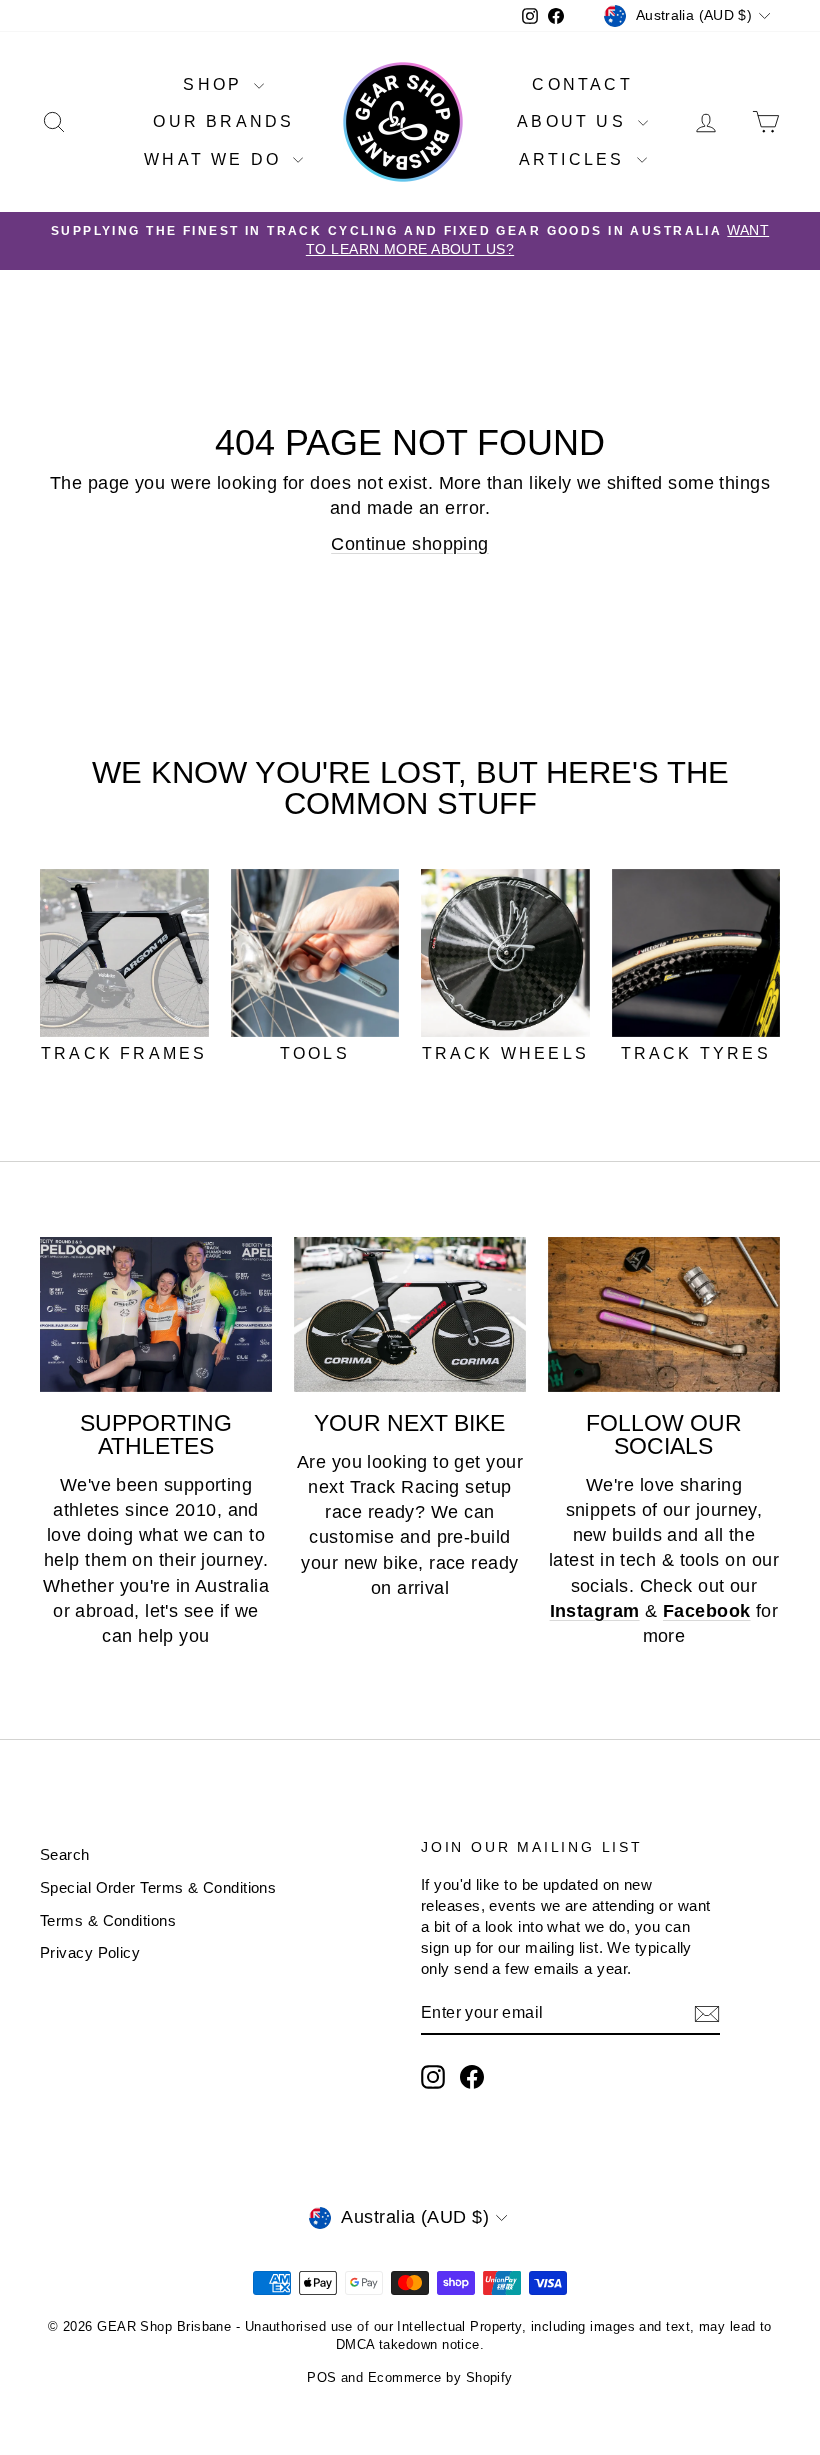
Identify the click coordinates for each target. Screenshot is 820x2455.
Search (65, 1854)
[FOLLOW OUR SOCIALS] (664, 1314)
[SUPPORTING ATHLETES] (156, 1314)
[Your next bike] (410, 1314)
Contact (582, 84)
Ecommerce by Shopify (440, 2377)
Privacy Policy (90, 1952)
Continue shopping (410, 544)
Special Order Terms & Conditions (158, 1887)
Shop (216, 84)
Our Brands (223, 121)
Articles (575, 159)
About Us (575, 121)
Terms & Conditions (108, 1920)
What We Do (216, 159)
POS (321, 2377)
